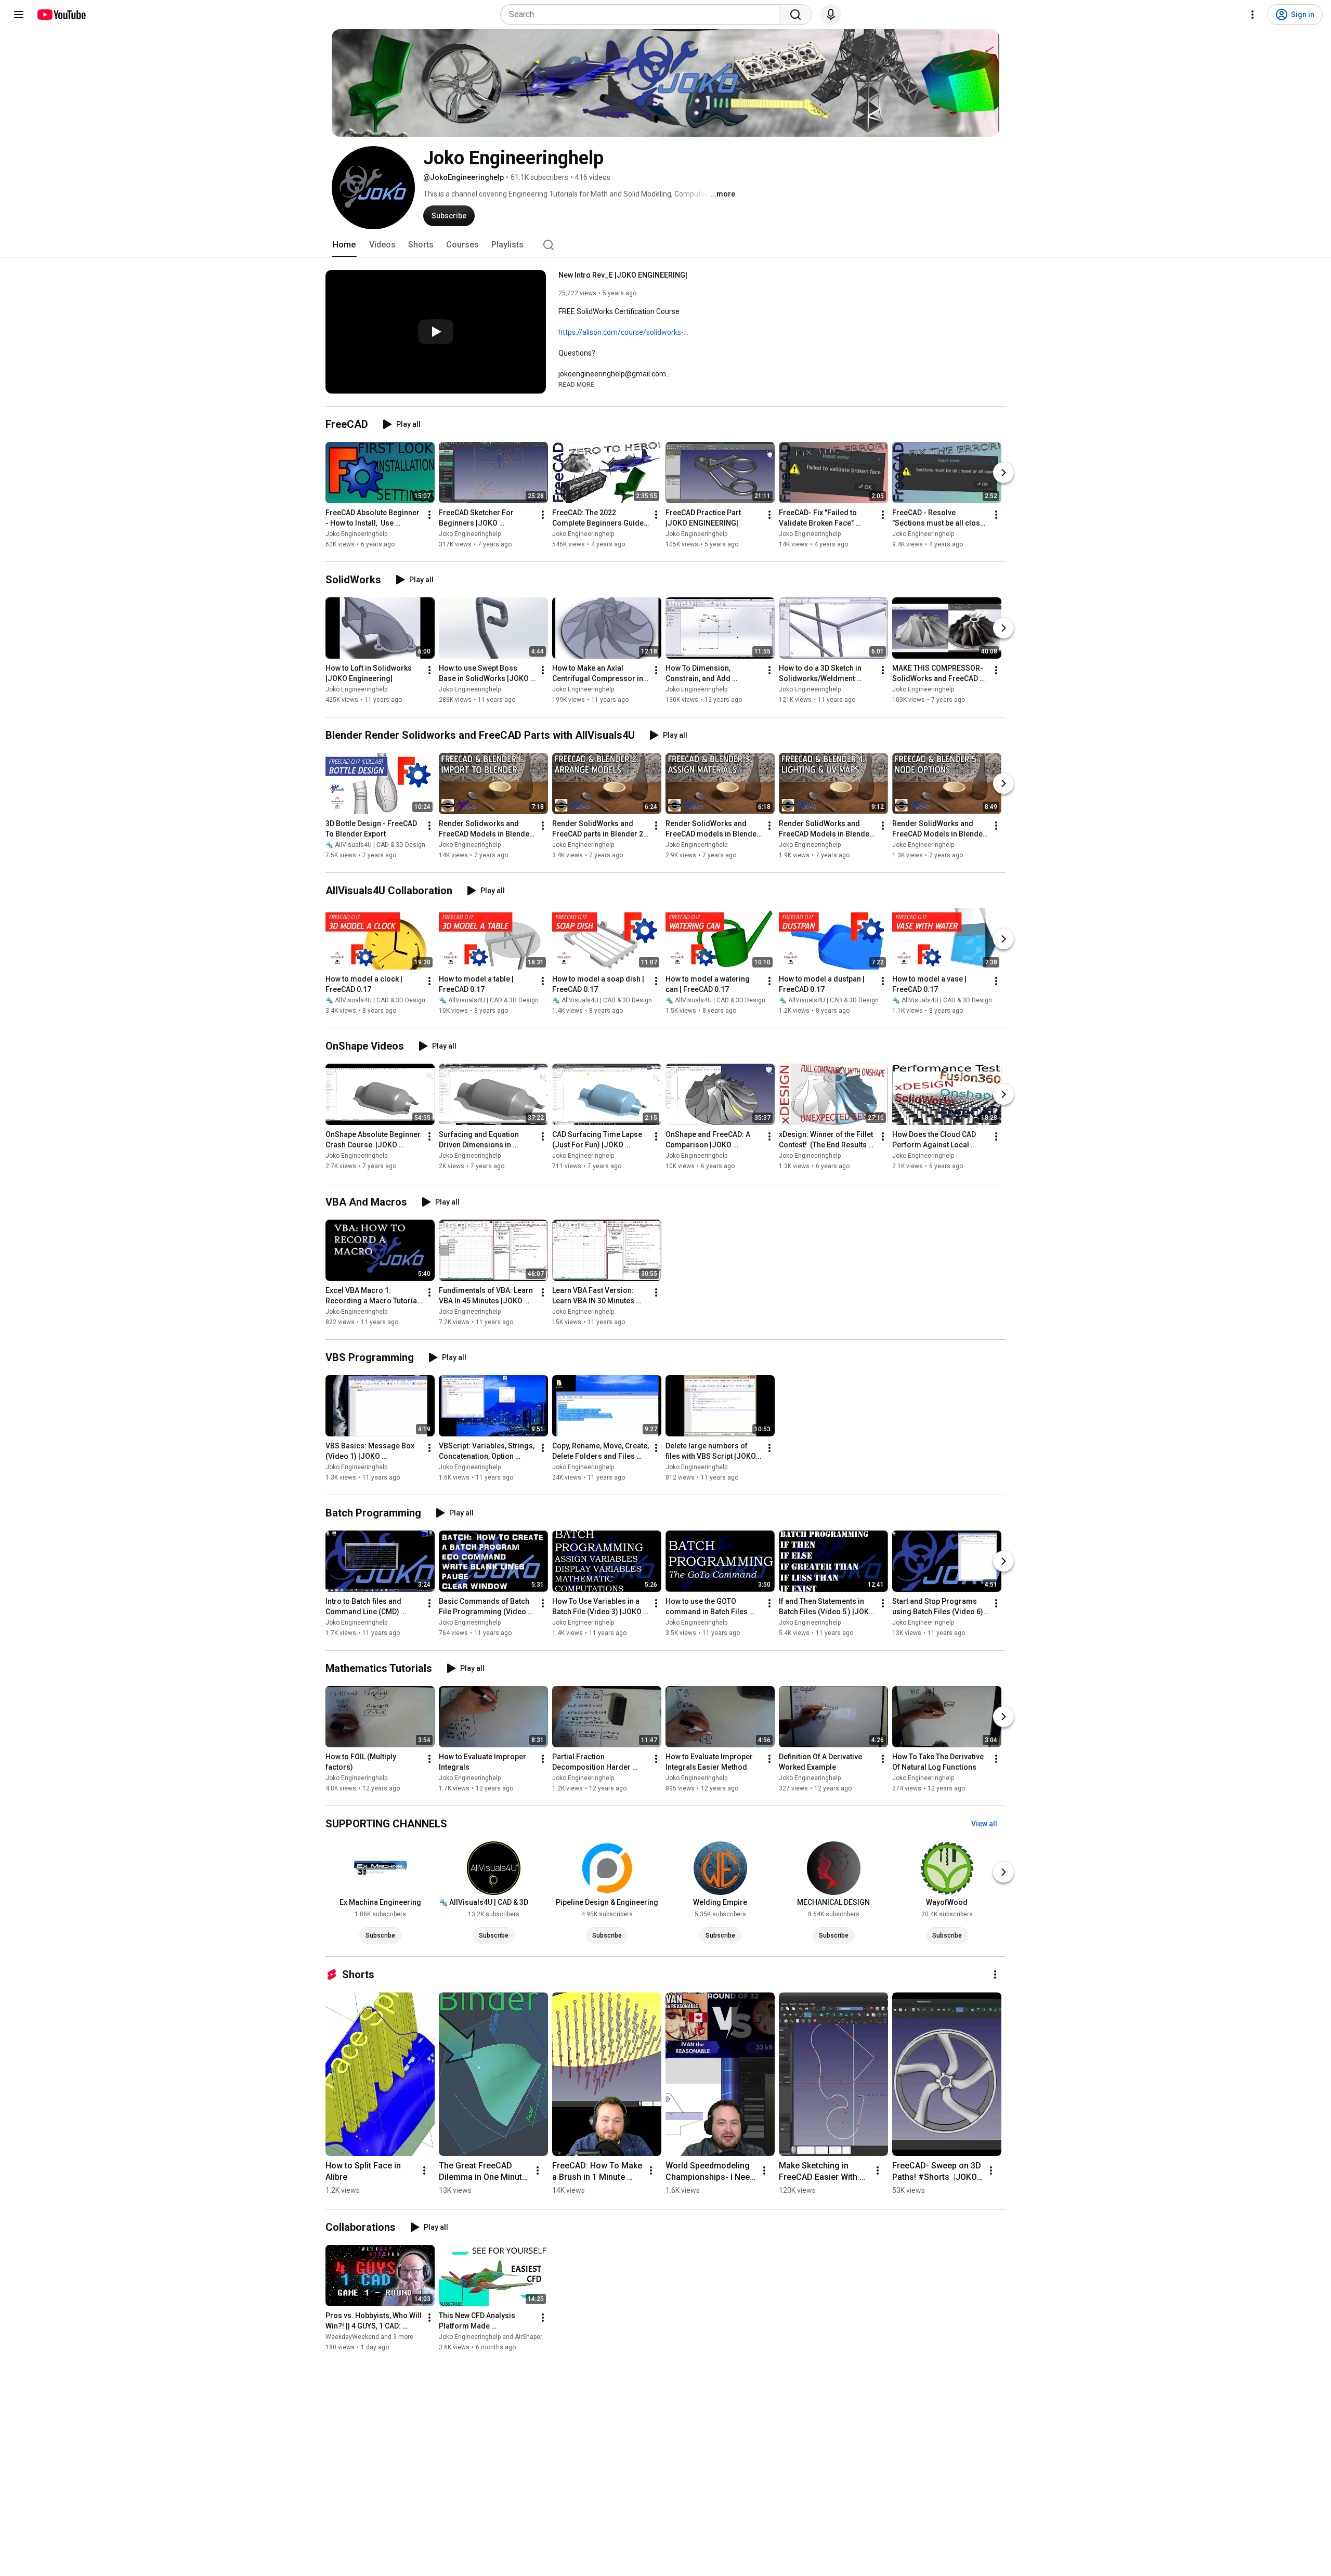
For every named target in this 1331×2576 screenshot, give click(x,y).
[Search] (795, 15)
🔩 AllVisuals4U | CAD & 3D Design (375, 845)
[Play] (436, 332)
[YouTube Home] (61, 15)
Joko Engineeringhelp (356, 534)
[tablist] (665, 245)
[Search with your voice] (831, 15)
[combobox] (643, 15)
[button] (576, 384)
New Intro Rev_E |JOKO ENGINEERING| (623, 275)
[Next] (1003, 473)
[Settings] (1252, 15)
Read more (576, 385)
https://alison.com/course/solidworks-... (623, 332)
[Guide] (19, 15)
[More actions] (429, 515)
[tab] (344, 245)
